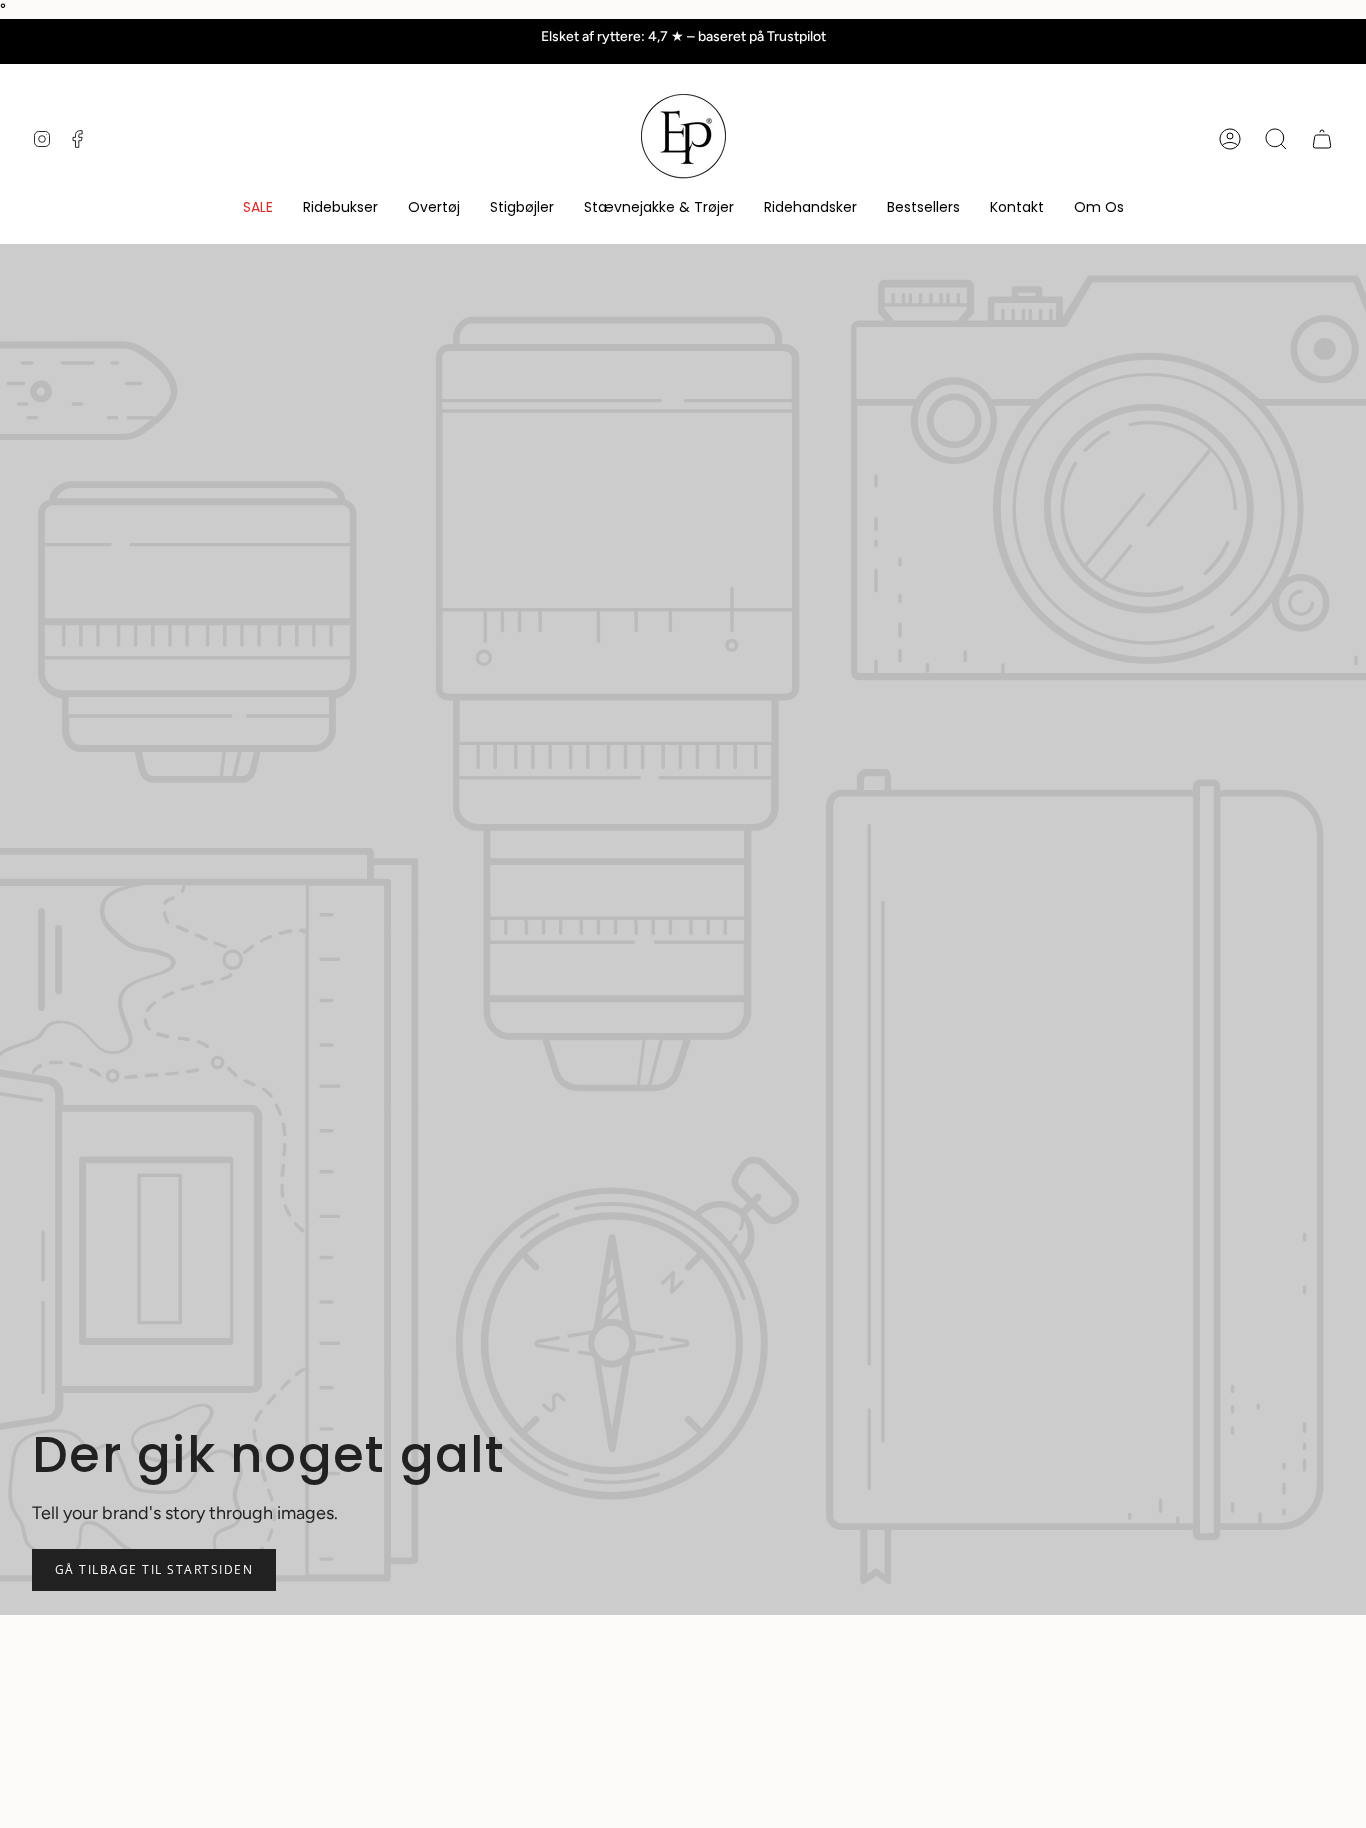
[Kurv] (1322, 139)
